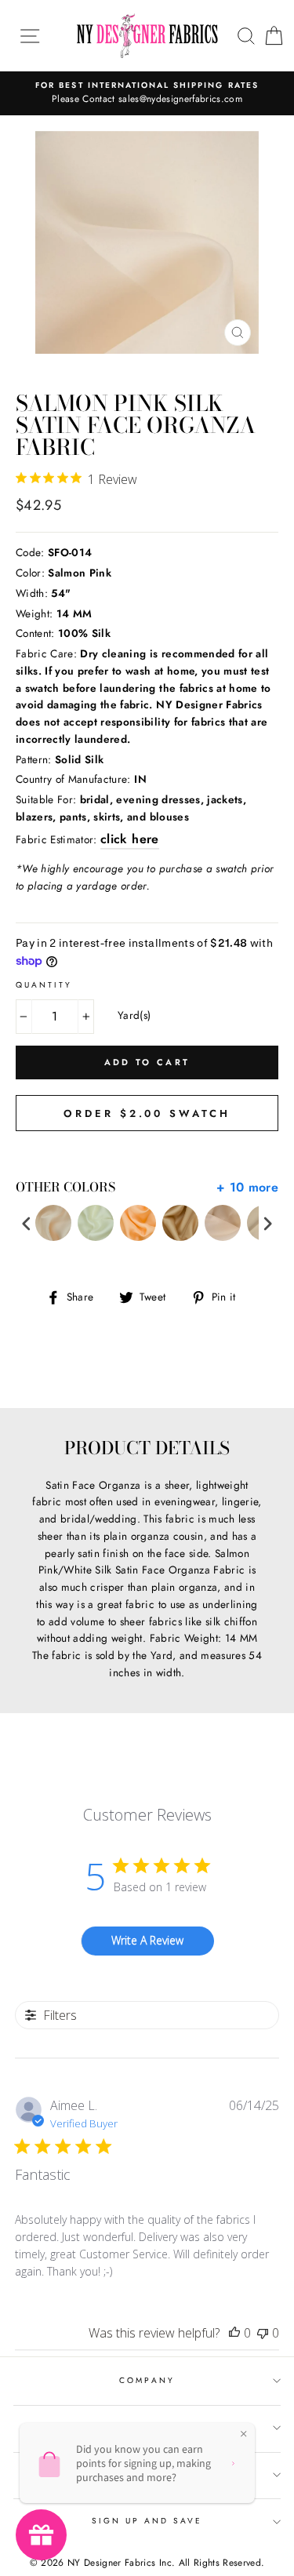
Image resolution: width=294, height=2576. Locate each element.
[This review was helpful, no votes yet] (234, 2333)
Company (147, 2380)
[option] (147, 93)
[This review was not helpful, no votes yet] (263, 2333)
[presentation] (27, 1223)
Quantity (44, 985)
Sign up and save (147, 2521)
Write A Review (147, 1940)
